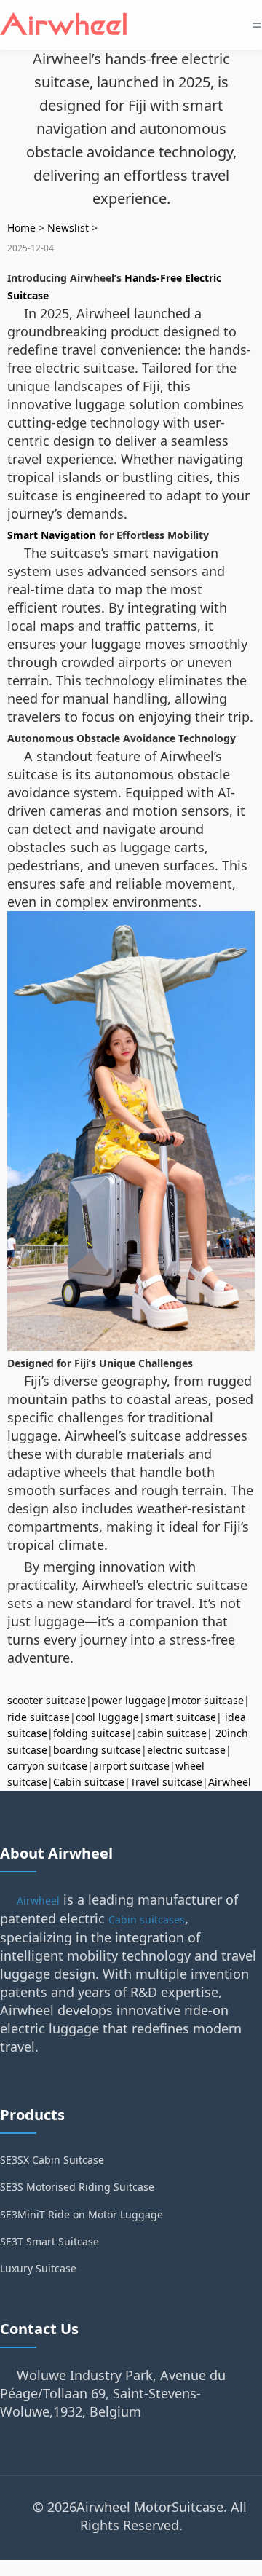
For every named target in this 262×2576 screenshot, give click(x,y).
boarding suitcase (97, 1750)
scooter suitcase (47, 1700)
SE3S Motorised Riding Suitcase (77, 2187)
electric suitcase (186, 1750)
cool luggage (107, 1717)
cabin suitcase (172, 1733)
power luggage (129, 1700)
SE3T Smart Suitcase (49, 2241)
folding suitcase (92, 1733)
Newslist (68, 228)
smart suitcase (180, 1717)
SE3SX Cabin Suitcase (52, 2160)
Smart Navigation (52, 535)
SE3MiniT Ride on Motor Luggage (82, 2214)
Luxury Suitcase (38, 2268)
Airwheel (230, 1782)
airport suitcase (131, 1766)
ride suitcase (39, 1717)
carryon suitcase (47, 1766)
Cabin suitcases (147, 1919)
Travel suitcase (166, 1782)
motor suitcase (208, 1700)
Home (21, 228)
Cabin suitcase (89, 1782)
